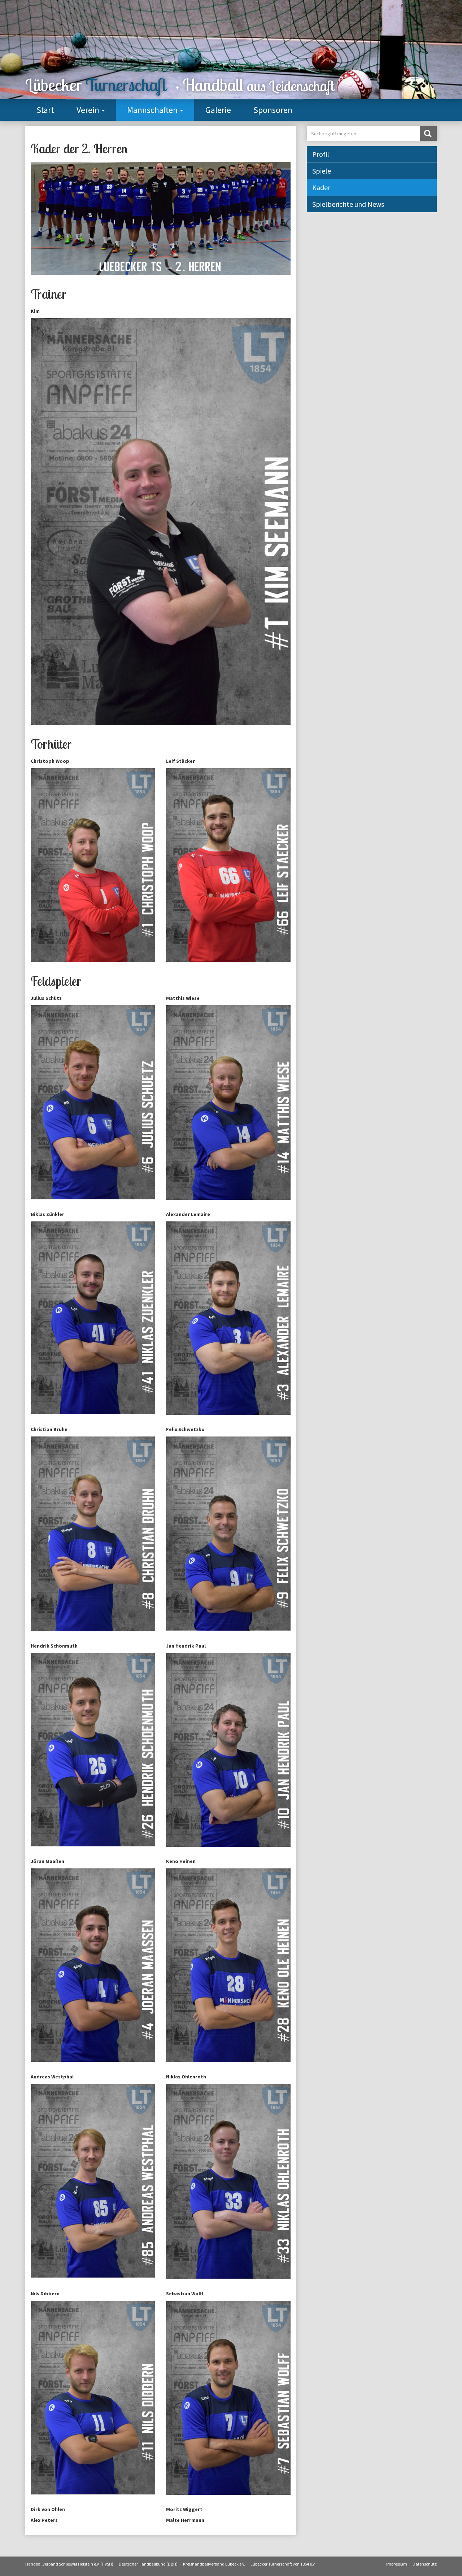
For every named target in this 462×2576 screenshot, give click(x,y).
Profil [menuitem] (321, 154)
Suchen (428, 134)
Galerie (218, 110)
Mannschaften (153, 110)
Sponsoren (273, 110)
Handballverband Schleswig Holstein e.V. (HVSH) (69, 2564)
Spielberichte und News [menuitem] (348, 204)
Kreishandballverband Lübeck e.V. (214, 2564)
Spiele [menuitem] (322, 171)
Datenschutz (425, 2564)
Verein (89, 110)
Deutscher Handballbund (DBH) (148, 2564)
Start (45, 110)
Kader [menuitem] (321, 187)
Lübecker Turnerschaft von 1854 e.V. (283, 2564)
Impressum (397, 2564)
